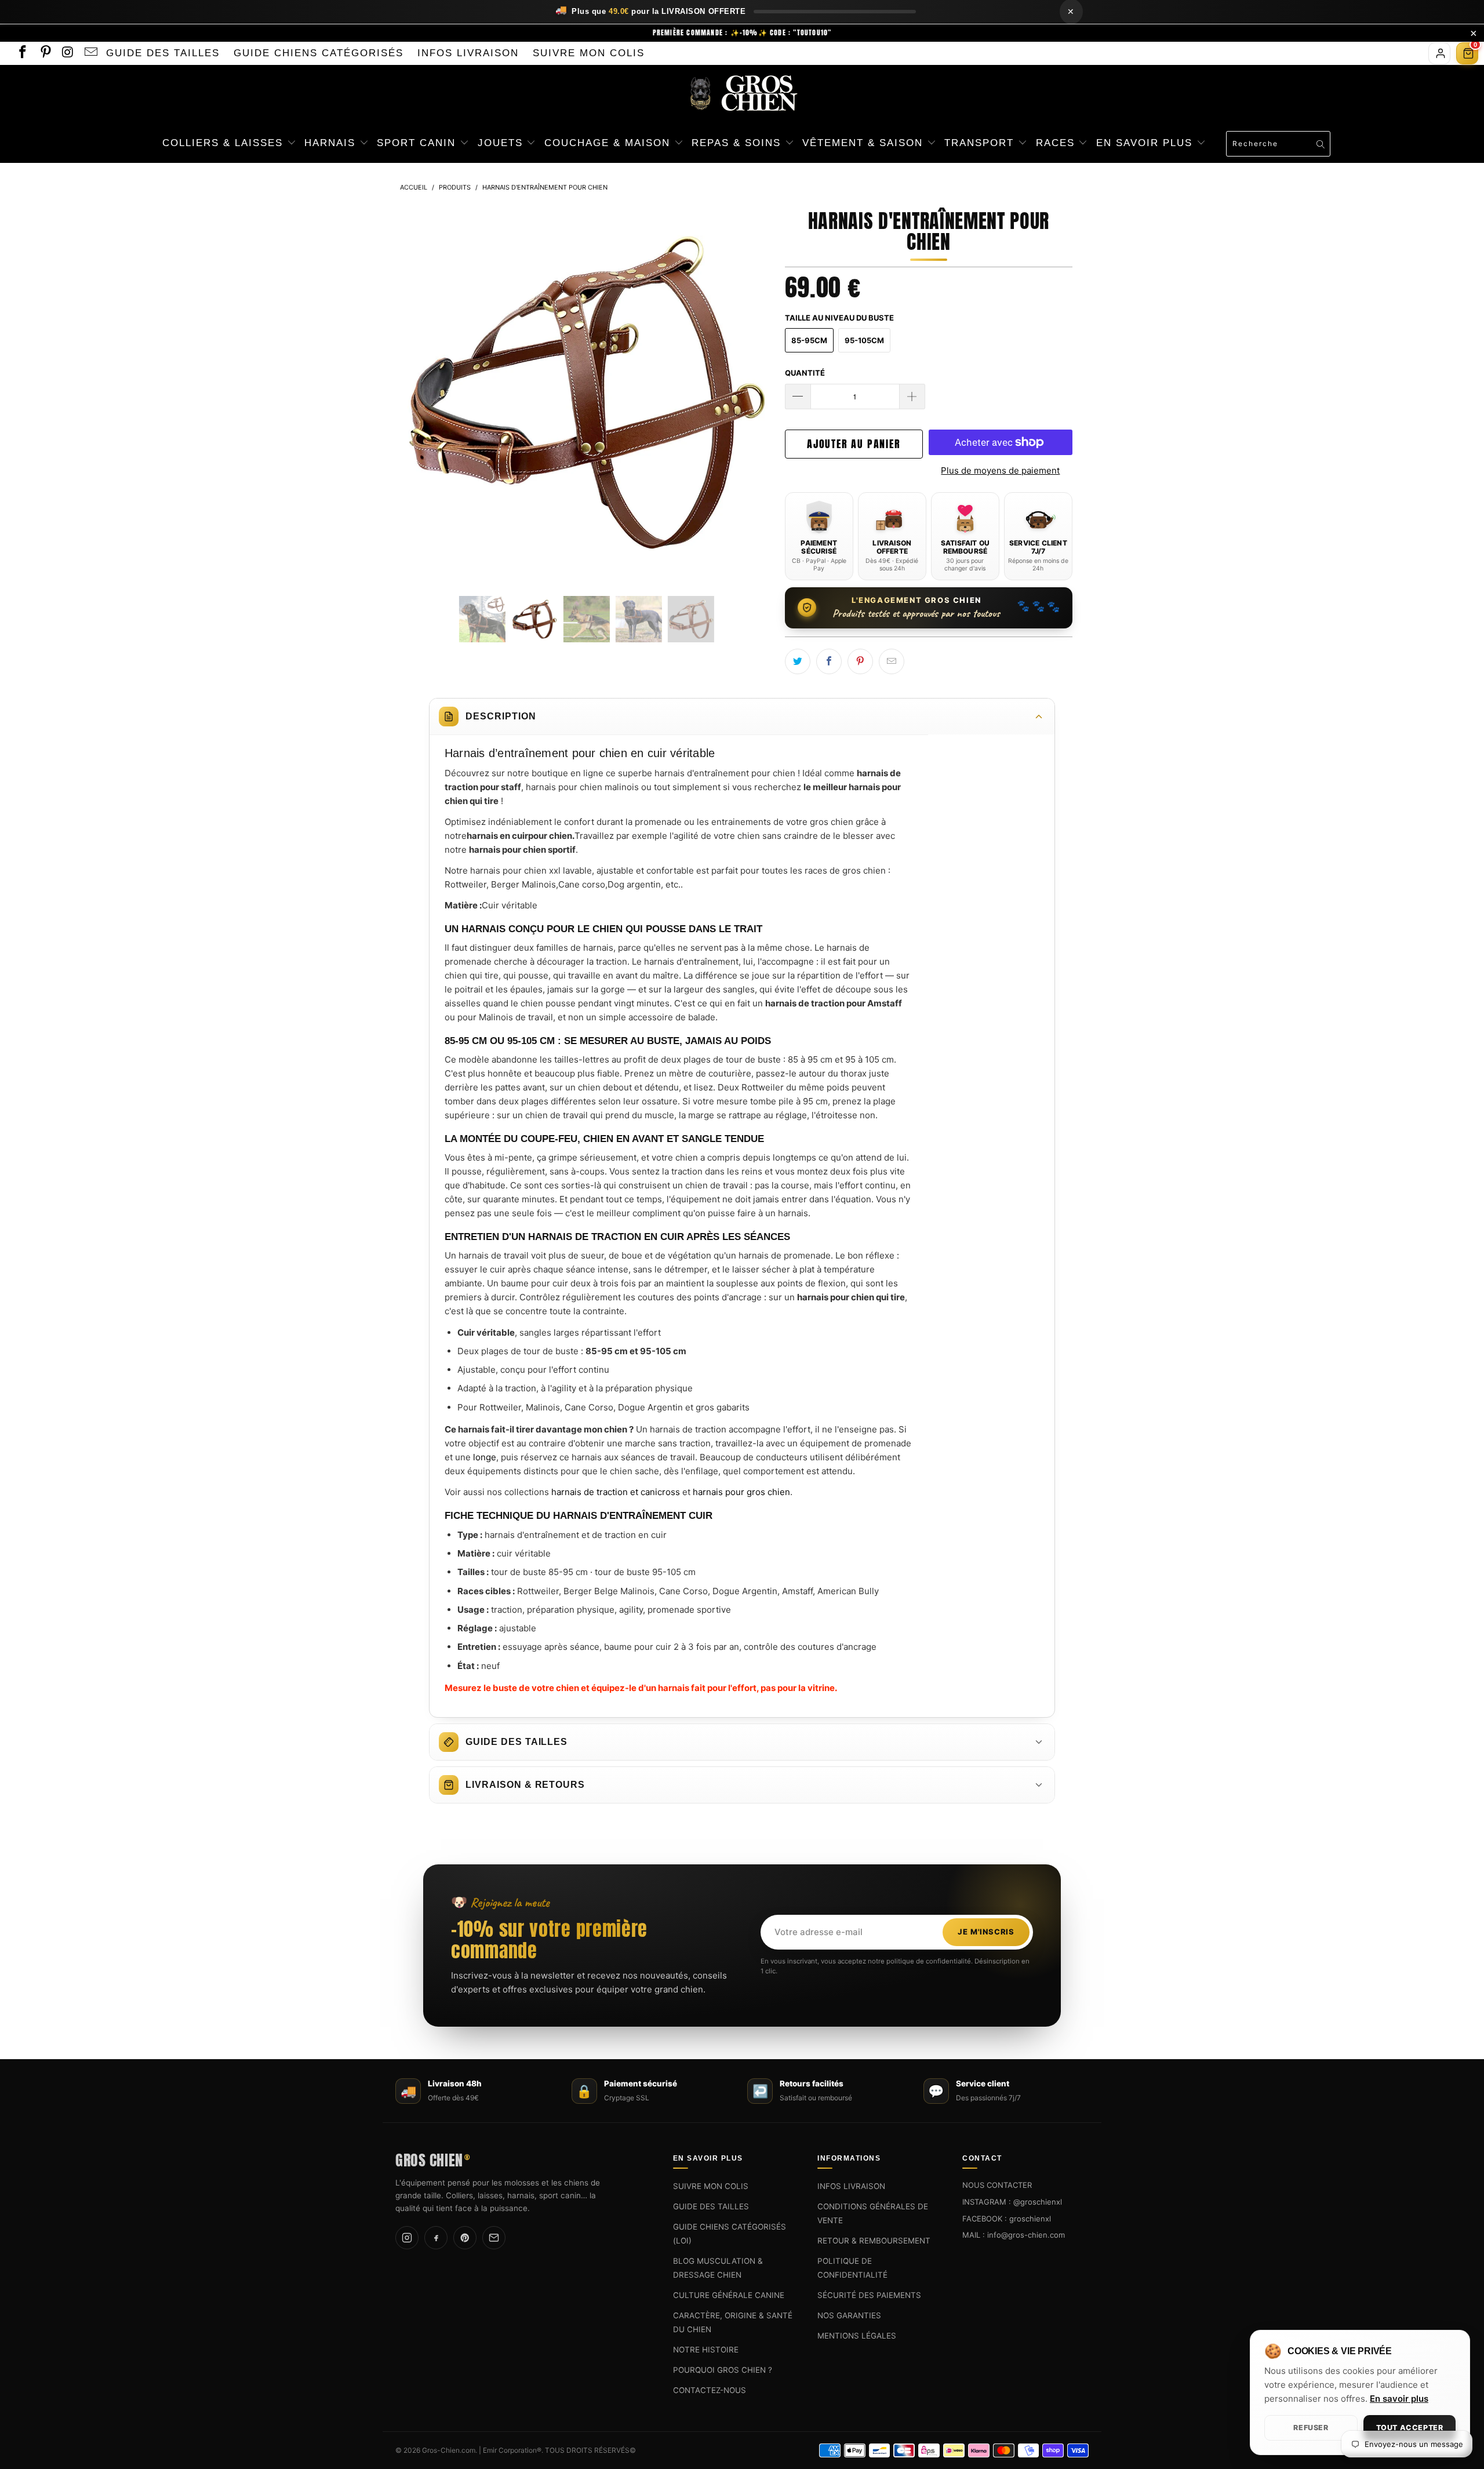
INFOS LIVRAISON (468, 53)
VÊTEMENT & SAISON (865, 143)
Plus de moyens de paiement (1000, 470)
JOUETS (502, 143)
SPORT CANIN (418, 143)
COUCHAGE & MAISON (609, 143)
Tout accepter (1410, 2428)
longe (485, 1457)
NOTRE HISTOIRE (706, 2350)
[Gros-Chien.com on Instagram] (68, 53)
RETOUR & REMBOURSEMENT (874, 2241)
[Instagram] (407, 2238)
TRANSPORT (981, 143)
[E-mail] (494, 2238)
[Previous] (420, 392)
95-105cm (864, 340)
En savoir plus (1399, 2399)
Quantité (805, 373)
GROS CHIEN (432, 2159)
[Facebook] (436, 2238)
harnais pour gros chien (741, 1492)
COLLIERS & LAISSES (225, 143)
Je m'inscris (986, 1932)
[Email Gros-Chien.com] (90, 53)
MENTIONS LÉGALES (857, 2336)
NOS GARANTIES (849, 2315)
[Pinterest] (465, 2238)
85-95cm (809, 340)
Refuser (1311, 2428)
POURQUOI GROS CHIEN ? (723, 2370)
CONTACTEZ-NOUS (710, 2390)
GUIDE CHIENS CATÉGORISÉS (319, 53)
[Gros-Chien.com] (742, 94)
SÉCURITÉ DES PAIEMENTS (869, 2295)
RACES (1057, 143)
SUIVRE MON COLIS (589, 53)
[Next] (753, 392)
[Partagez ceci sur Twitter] (798, 661)
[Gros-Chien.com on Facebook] (22, 53)
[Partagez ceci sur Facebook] (829, 661)
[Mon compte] (1439, 53)
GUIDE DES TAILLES (163, 53)
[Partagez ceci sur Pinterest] (860, 661)
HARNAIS (332, 143)
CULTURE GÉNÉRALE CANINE (729, 2295)
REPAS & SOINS (738, 143)
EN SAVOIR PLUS (1146, 143)
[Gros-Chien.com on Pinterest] (44, 53)
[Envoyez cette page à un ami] (892, 661)
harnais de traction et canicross (616, 1492)
